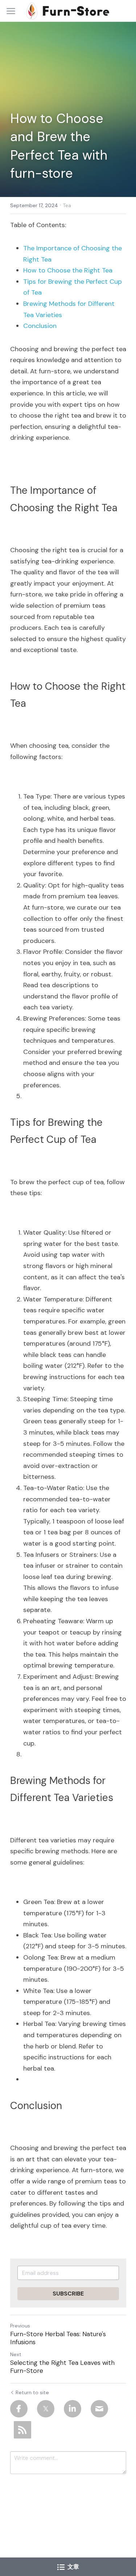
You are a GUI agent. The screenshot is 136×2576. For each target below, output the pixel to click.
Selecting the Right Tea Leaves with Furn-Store (62, 2367)
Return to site (32, 2392)
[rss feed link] (22, 2430)
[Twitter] (46, 2409)
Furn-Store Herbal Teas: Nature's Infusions (58, 2338)
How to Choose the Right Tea (68, 270)
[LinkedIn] (73, 2409)
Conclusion (40, 326)
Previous (20, 2326)
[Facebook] (19, 2409)
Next (16, 2354)
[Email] (99, 2409)
